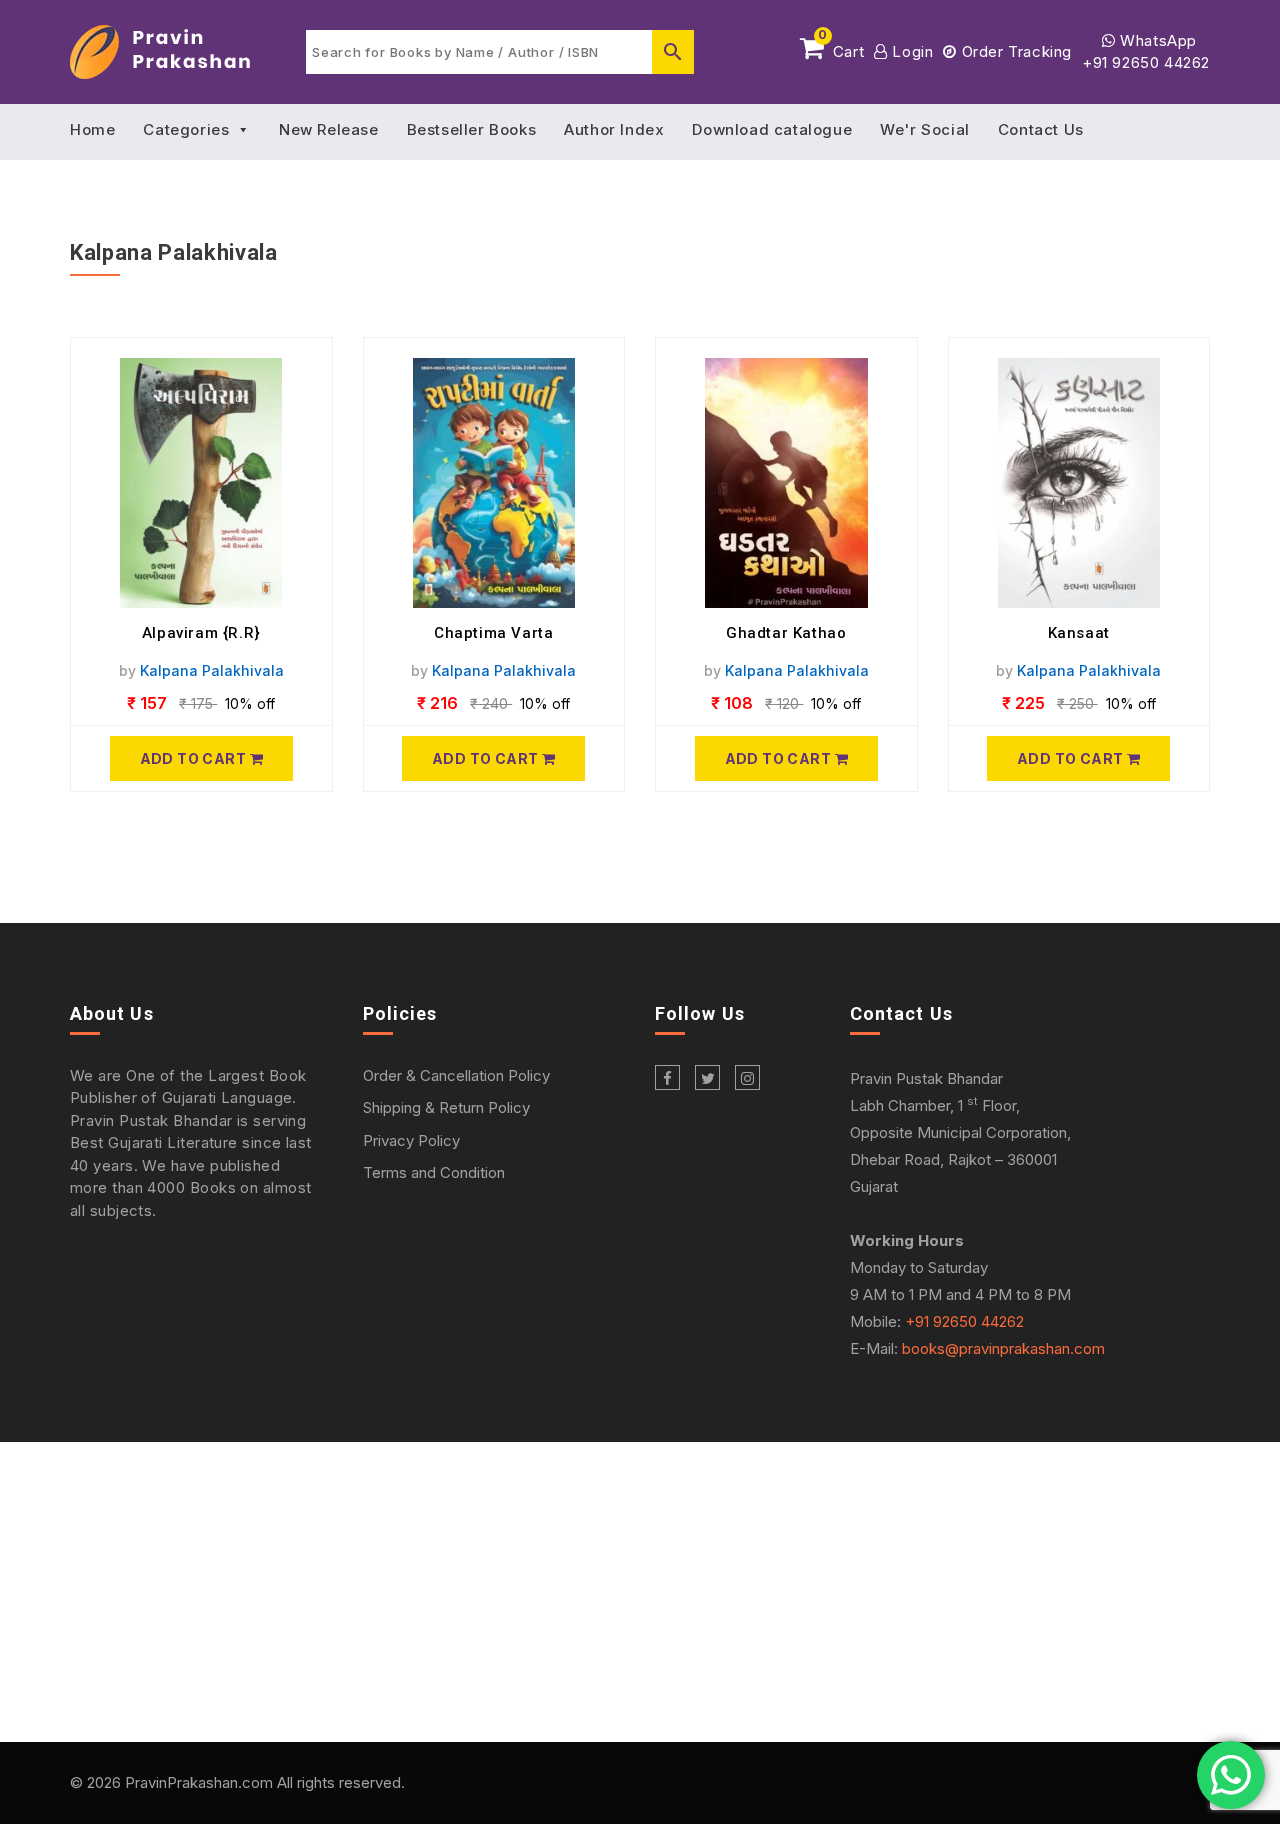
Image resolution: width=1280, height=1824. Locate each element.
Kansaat (1079, 633)
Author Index (614, 129)
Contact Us (1041, 129)
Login (910, 51)
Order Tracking (1014, 51)
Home (92, 129)
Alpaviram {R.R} (201, 633)
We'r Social (925, 129)
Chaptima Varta (493, 633)
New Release (329, 129)
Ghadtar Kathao (786, 633)
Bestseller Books (472, 129)
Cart (841, 48)
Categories (186, 129)
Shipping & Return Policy (446, 1107)
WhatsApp (1156, 40)
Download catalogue (772, 129)
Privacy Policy (411, 1140)
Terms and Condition (434, 1172)
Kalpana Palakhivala (212, 670)
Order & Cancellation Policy (456, 1075)
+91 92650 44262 (1146, 62)
